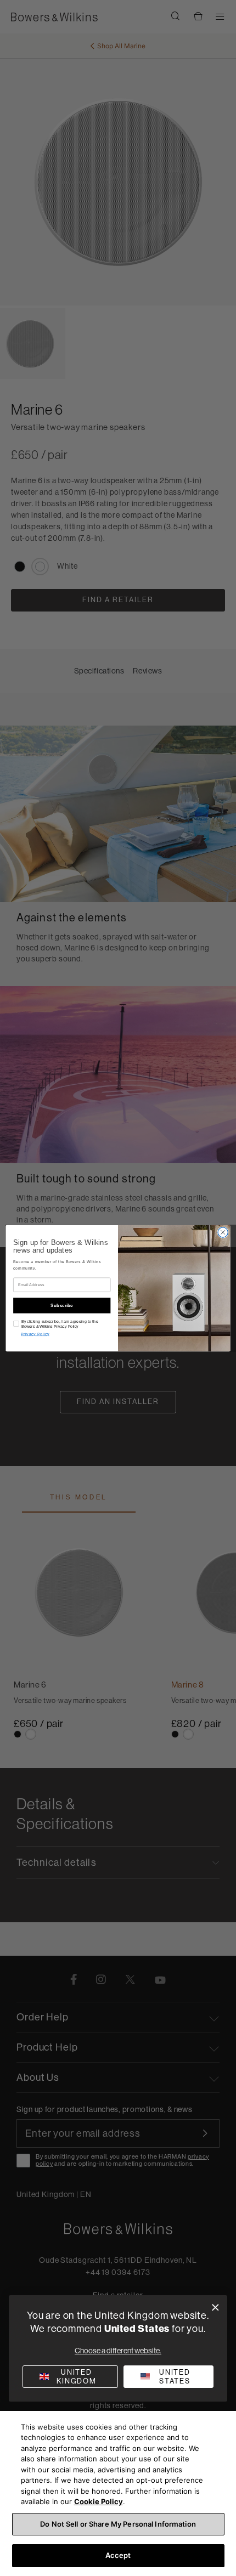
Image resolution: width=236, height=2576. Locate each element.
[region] (118, 2493)
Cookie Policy (99, 2501)
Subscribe (62, 1305)
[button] (168, 2377)
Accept (118, 2555)
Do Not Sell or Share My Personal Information (118, 2524)
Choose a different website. (118, 2351)
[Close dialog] (215, 2308)
